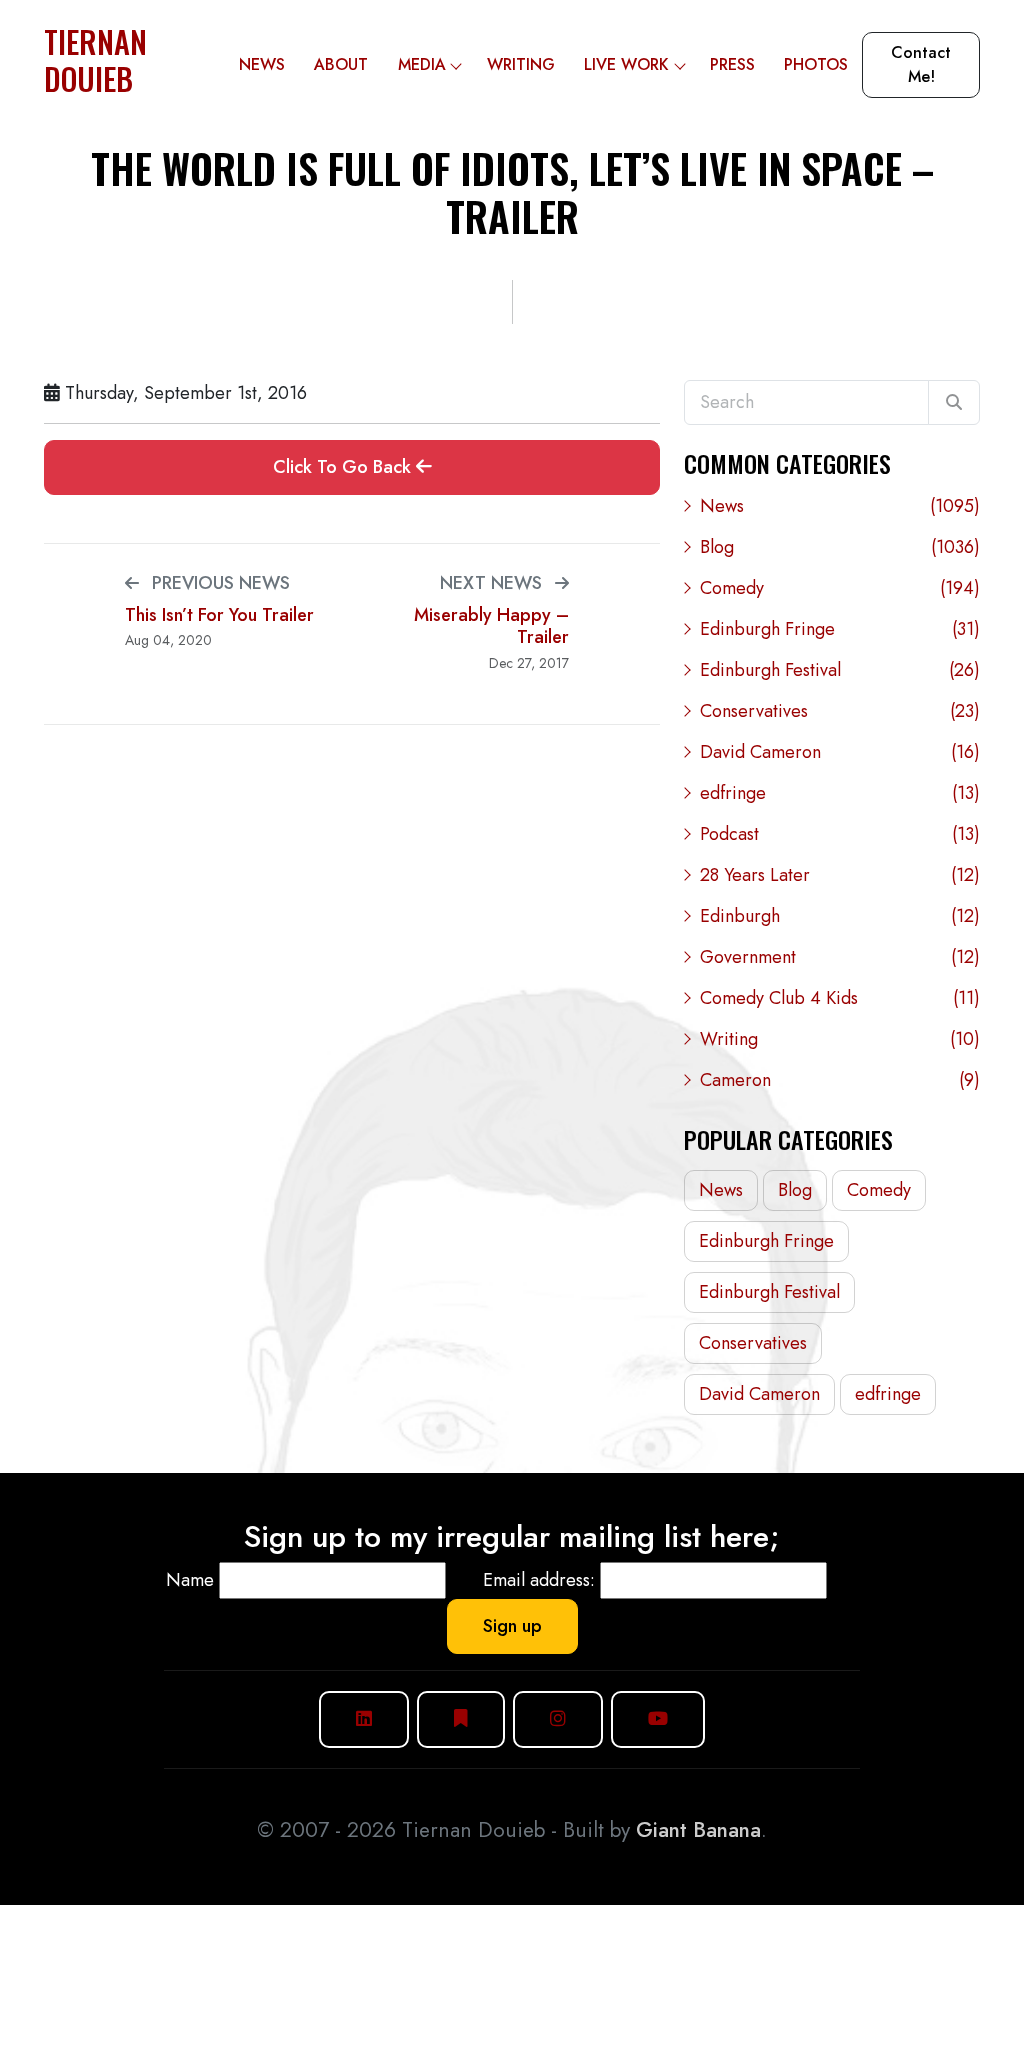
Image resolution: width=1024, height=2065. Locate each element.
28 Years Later (840, 875)
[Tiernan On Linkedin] (364, 1719)
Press (732, 64)
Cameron (840, 1080)
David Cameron (840, 752)
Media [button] (422, 64)
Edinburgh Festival (840, 670)
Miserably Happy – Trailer (491, 626)
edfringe (840, 793)
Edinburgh (840, 916)
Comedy (840, 588)
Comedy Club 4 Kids (840, 998)
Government (840, 957)
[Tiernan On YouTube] (658, 1719)
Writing (521, 64)
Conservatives (840, 711)
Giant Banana (698, 1830)
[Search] (954, 403)
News (262, 64)
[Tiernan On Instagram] (558, 1719)
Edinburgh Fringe (840, 629)
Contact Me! (921, 64)
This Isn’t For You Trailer (219, 615)
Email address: (539, 1580)
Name (190, 1580)
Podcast (840, 834)
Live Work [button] (626, 64)
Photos (816, 64)
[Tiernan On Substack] (461, 1719)
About (341, 64)
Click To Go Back (344, 467)
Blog (840, 547)
